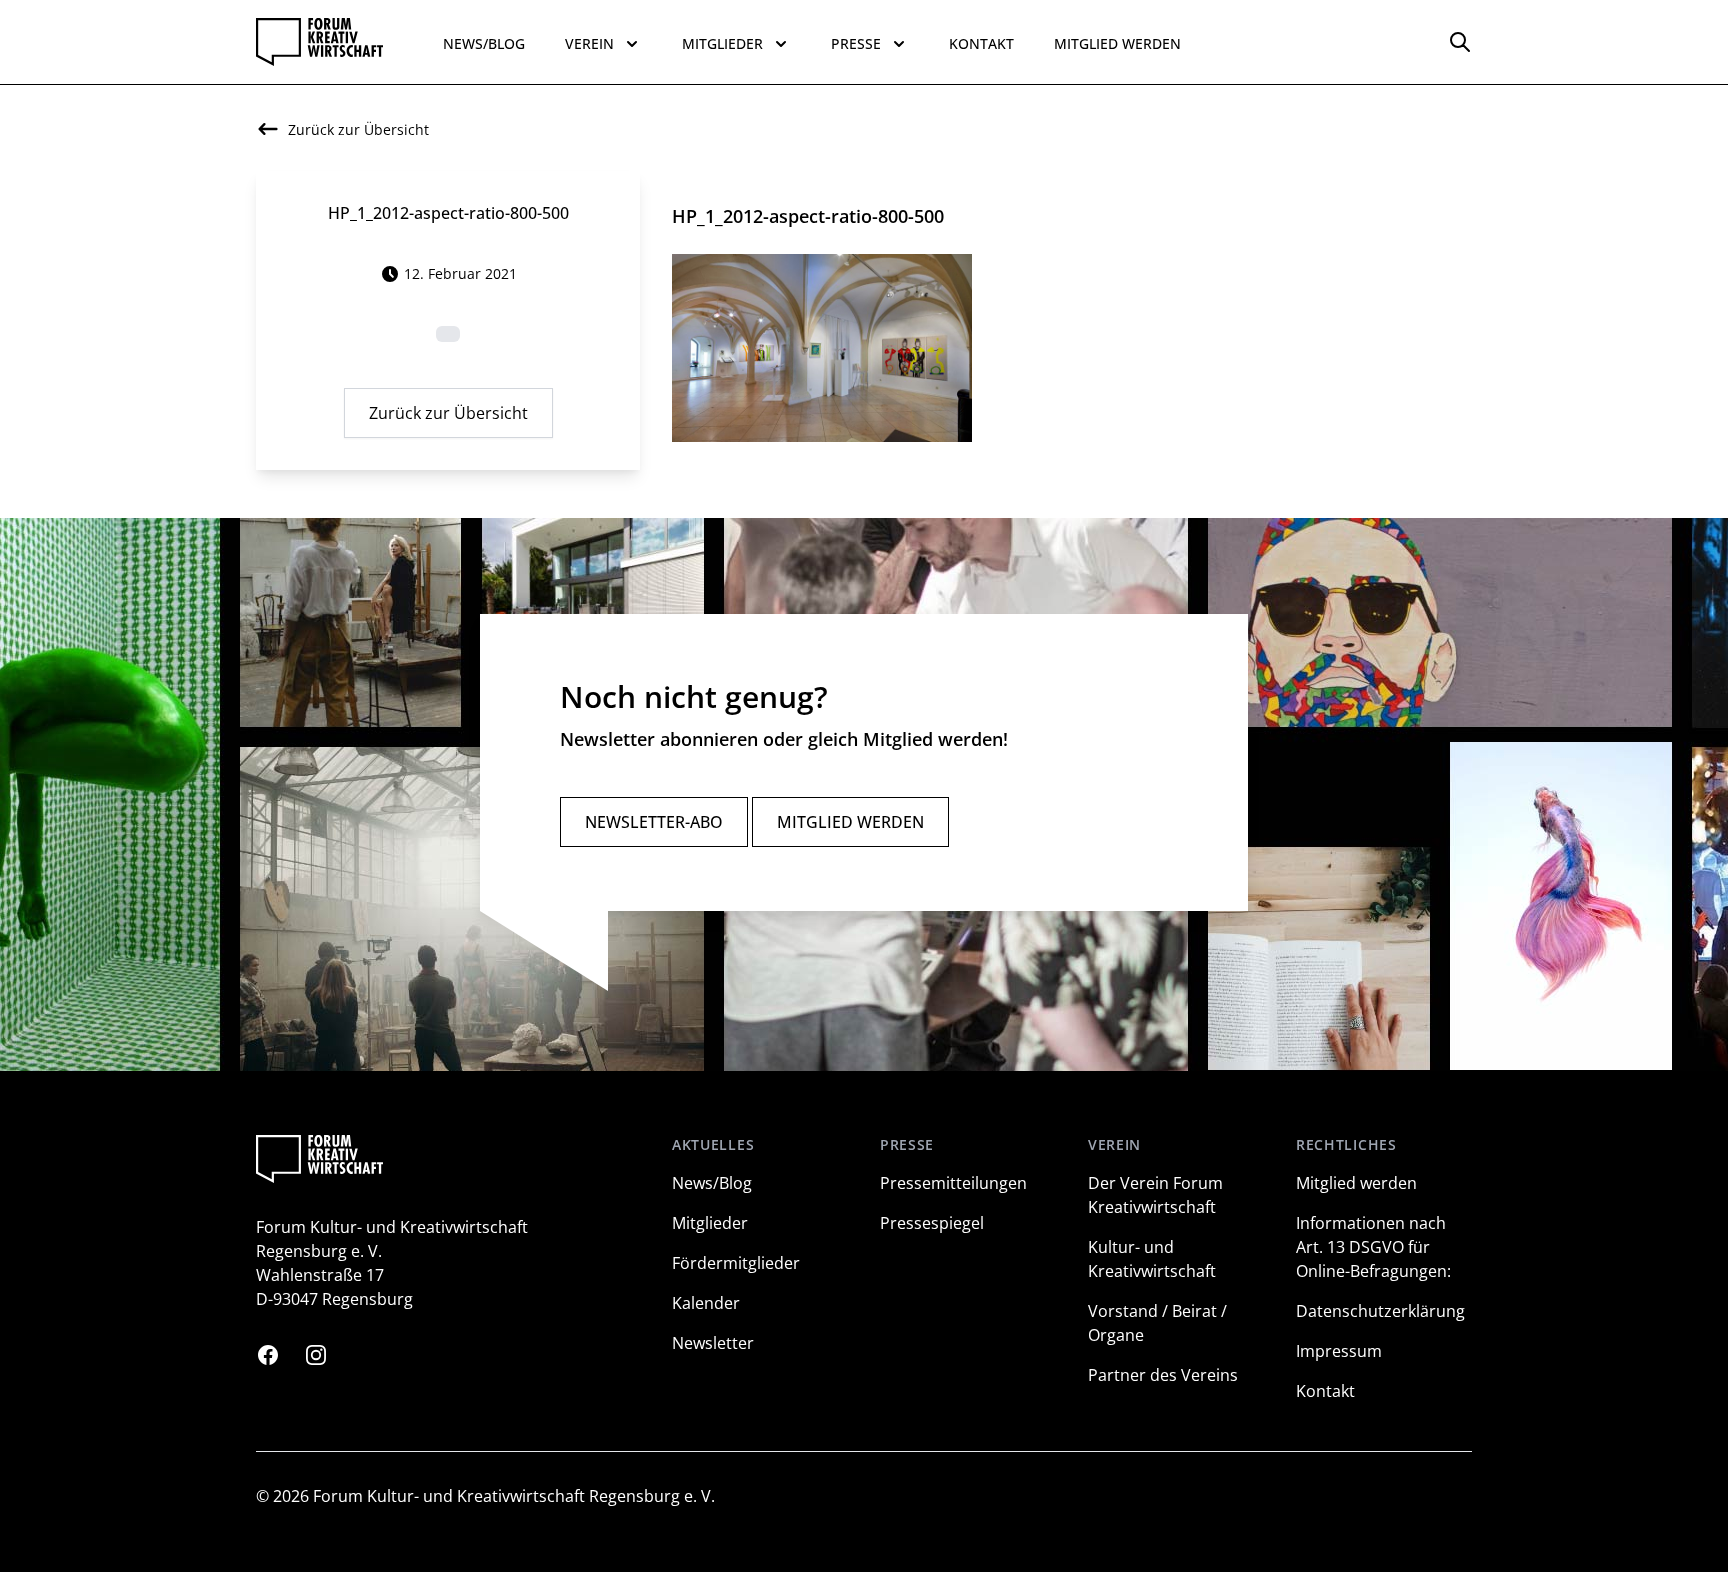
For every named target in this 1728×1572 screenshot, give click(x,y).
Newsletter (713, 1343)
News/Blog (484, 43)
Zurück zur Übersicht (448, 413)
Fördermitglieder (736, 1263)
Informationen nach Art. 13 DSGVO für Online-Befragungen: (1373, 1247)
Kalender (706, 1303)
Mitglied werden (1117, 43)
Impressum (1339, 1351)
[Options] (1460, 42)
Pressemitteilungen (953, 1183)
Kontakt (981, 43)
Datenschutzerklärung (1380, 1311)
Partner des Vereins (1163, 1375)
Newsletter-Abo (654, 822)
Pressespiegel (932, 1223)
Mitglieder (710, 1223)
